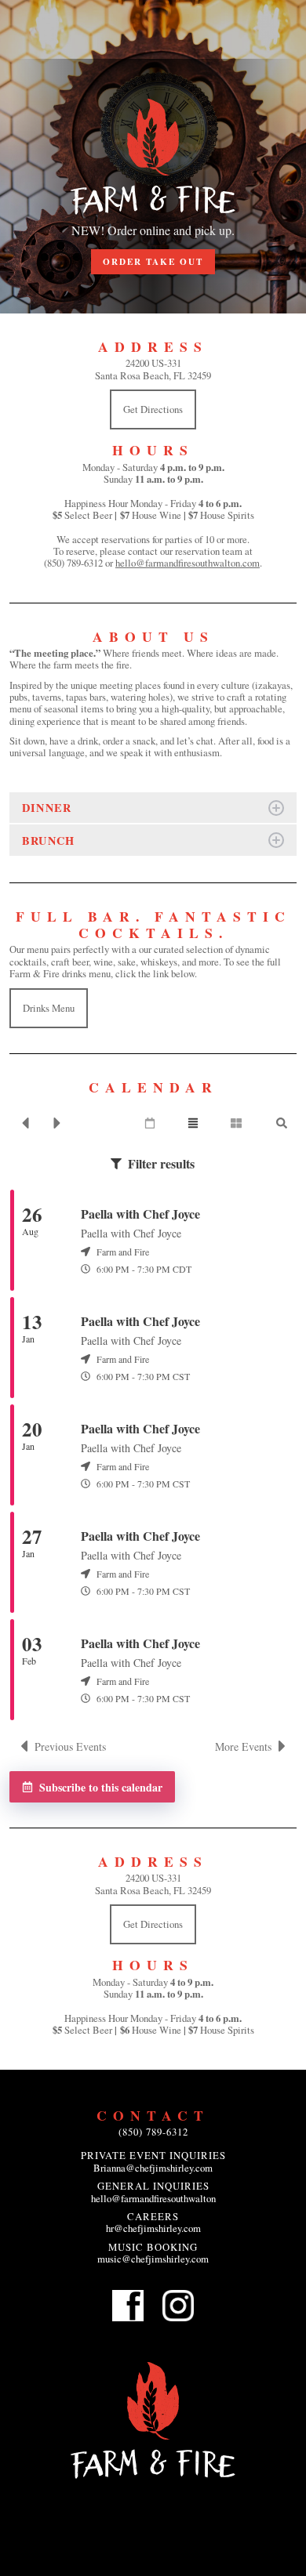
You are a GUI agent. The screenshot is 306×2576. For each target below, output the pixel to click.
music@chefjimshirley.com (153, 2259)
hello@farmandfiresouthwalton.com (188, 563)
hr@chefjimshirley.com (153, 2228)
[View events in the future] (57, 1123)
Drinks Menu (49, 1008)
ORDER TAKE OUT (153, 261)
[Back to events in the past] (25, 1123)
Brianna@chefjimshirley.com (153, 2168)
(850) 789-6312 (153, 2132)
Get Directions (153, 409)
